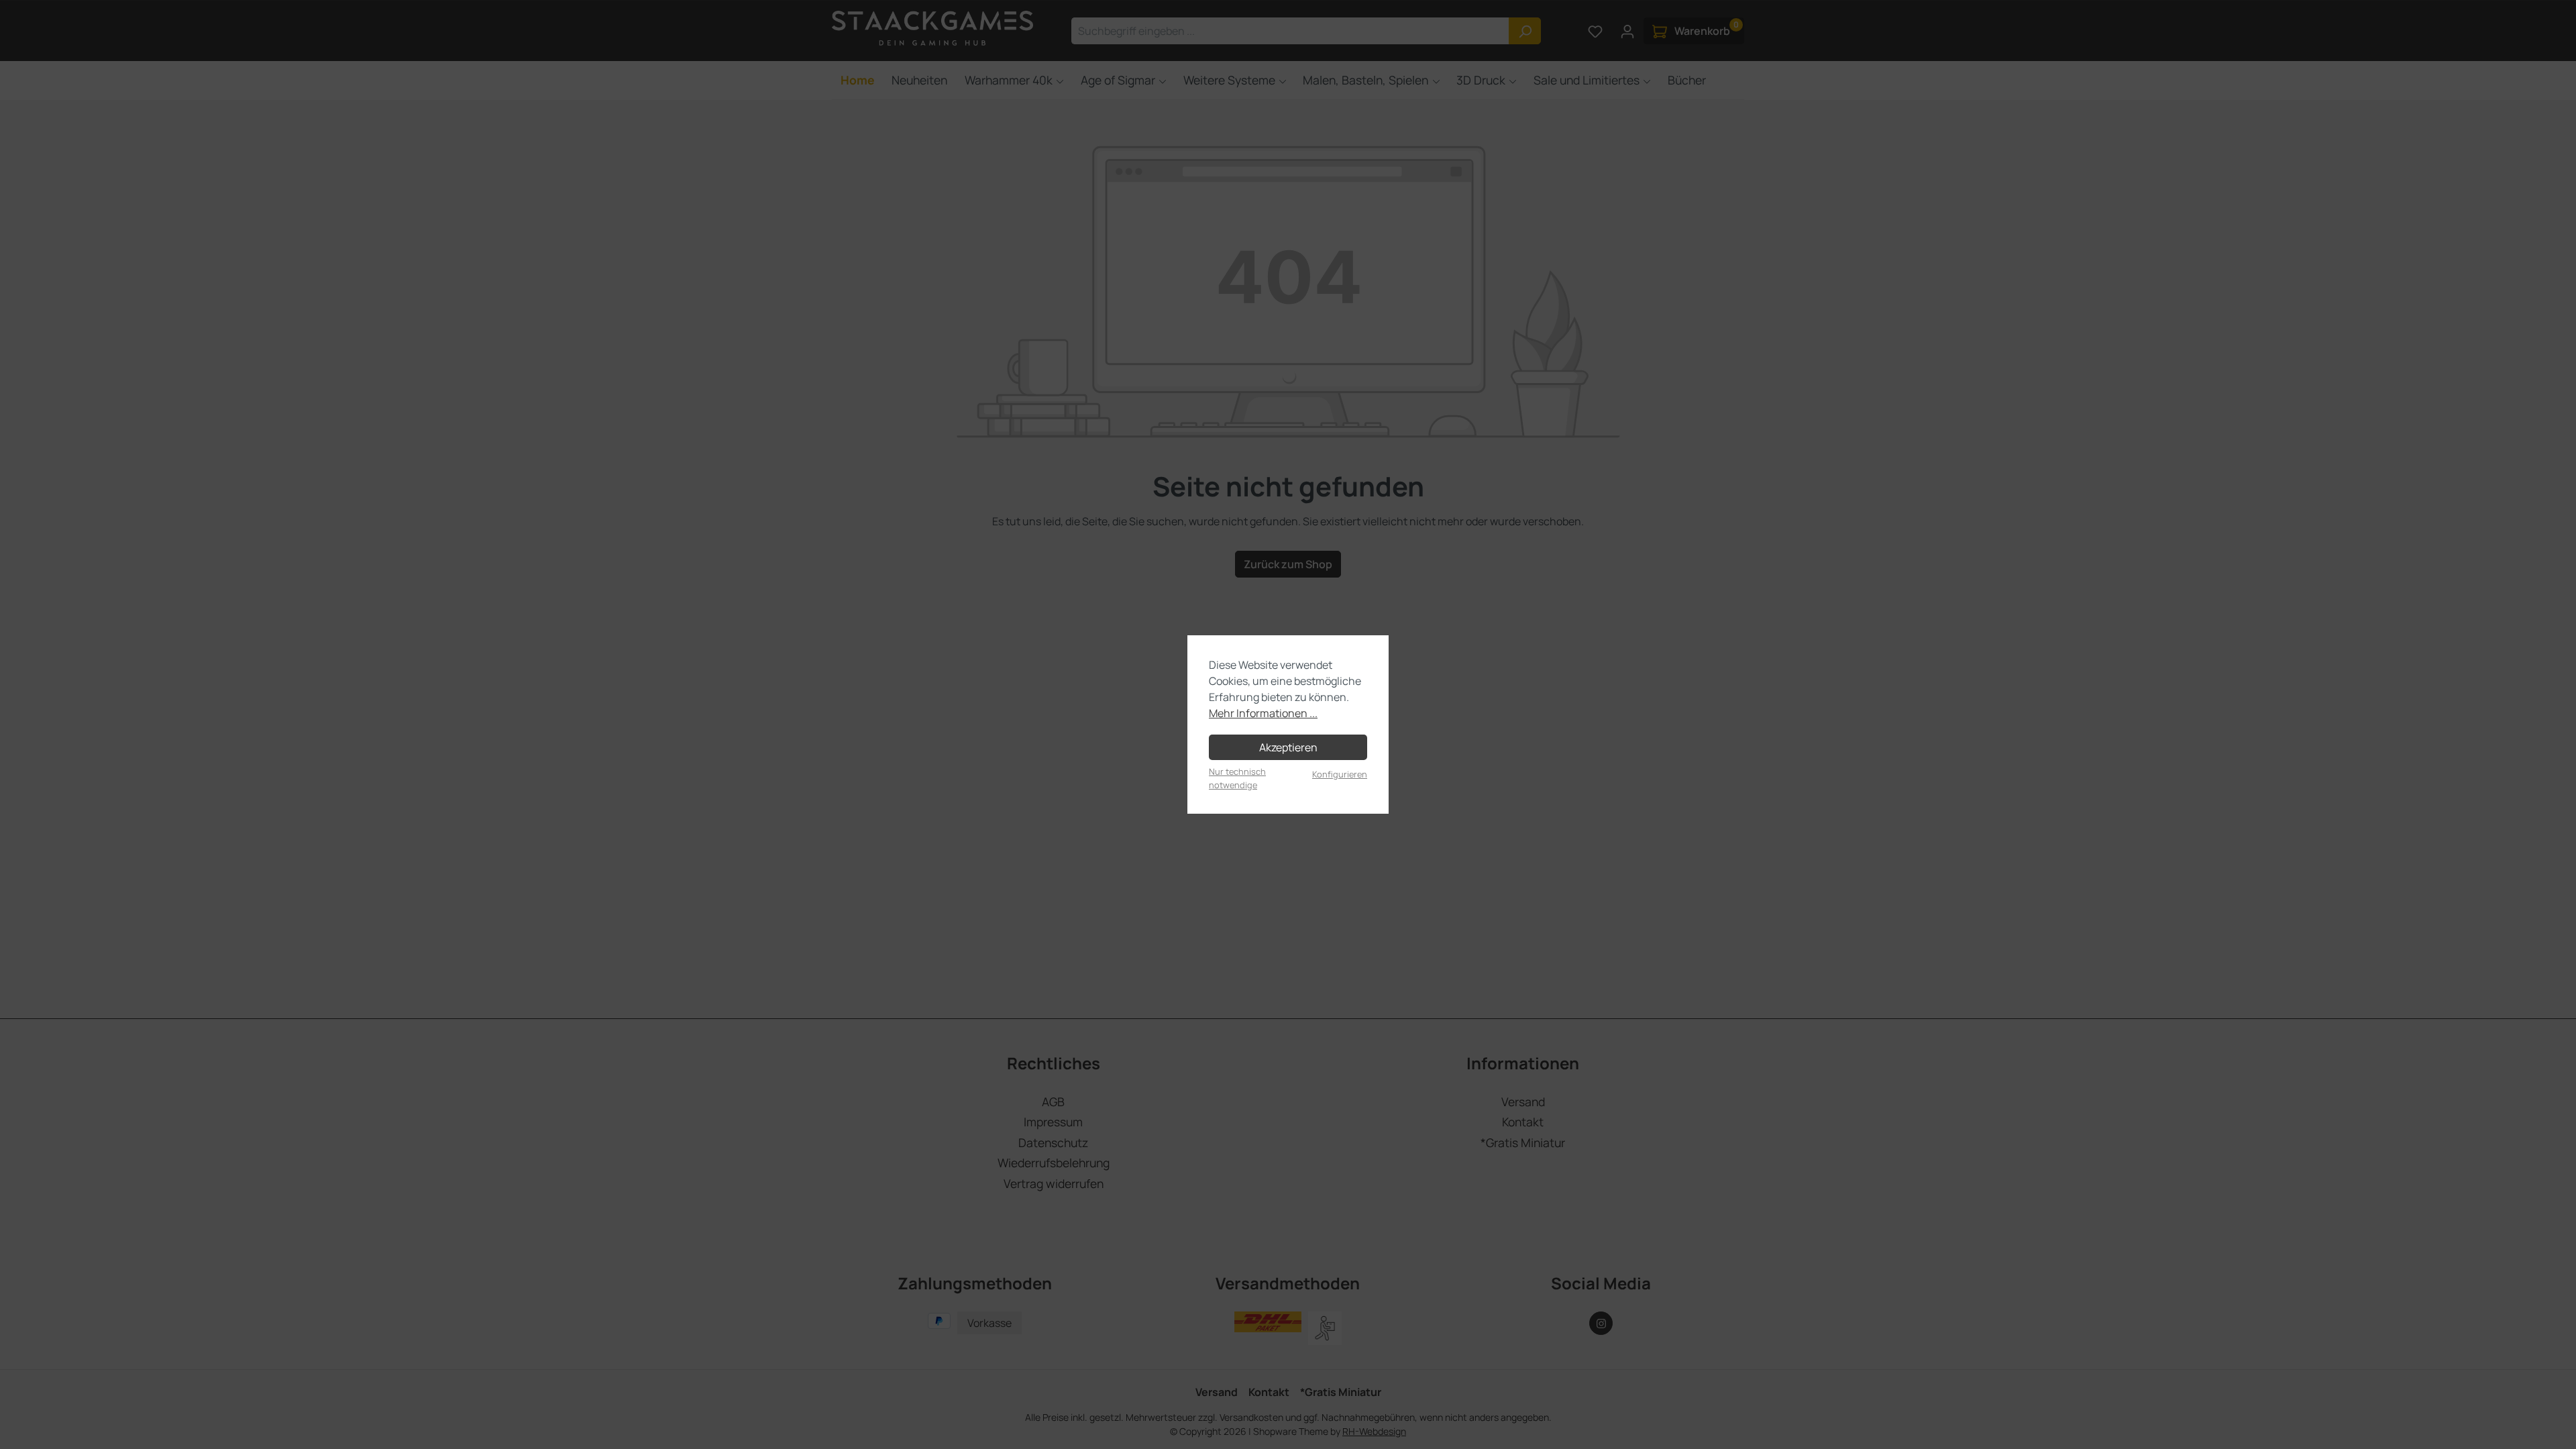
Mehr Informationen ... (1263, 713)
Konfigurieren (1340, 774)
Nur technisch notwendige (1237, 778)
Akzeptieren (1288, 747)
